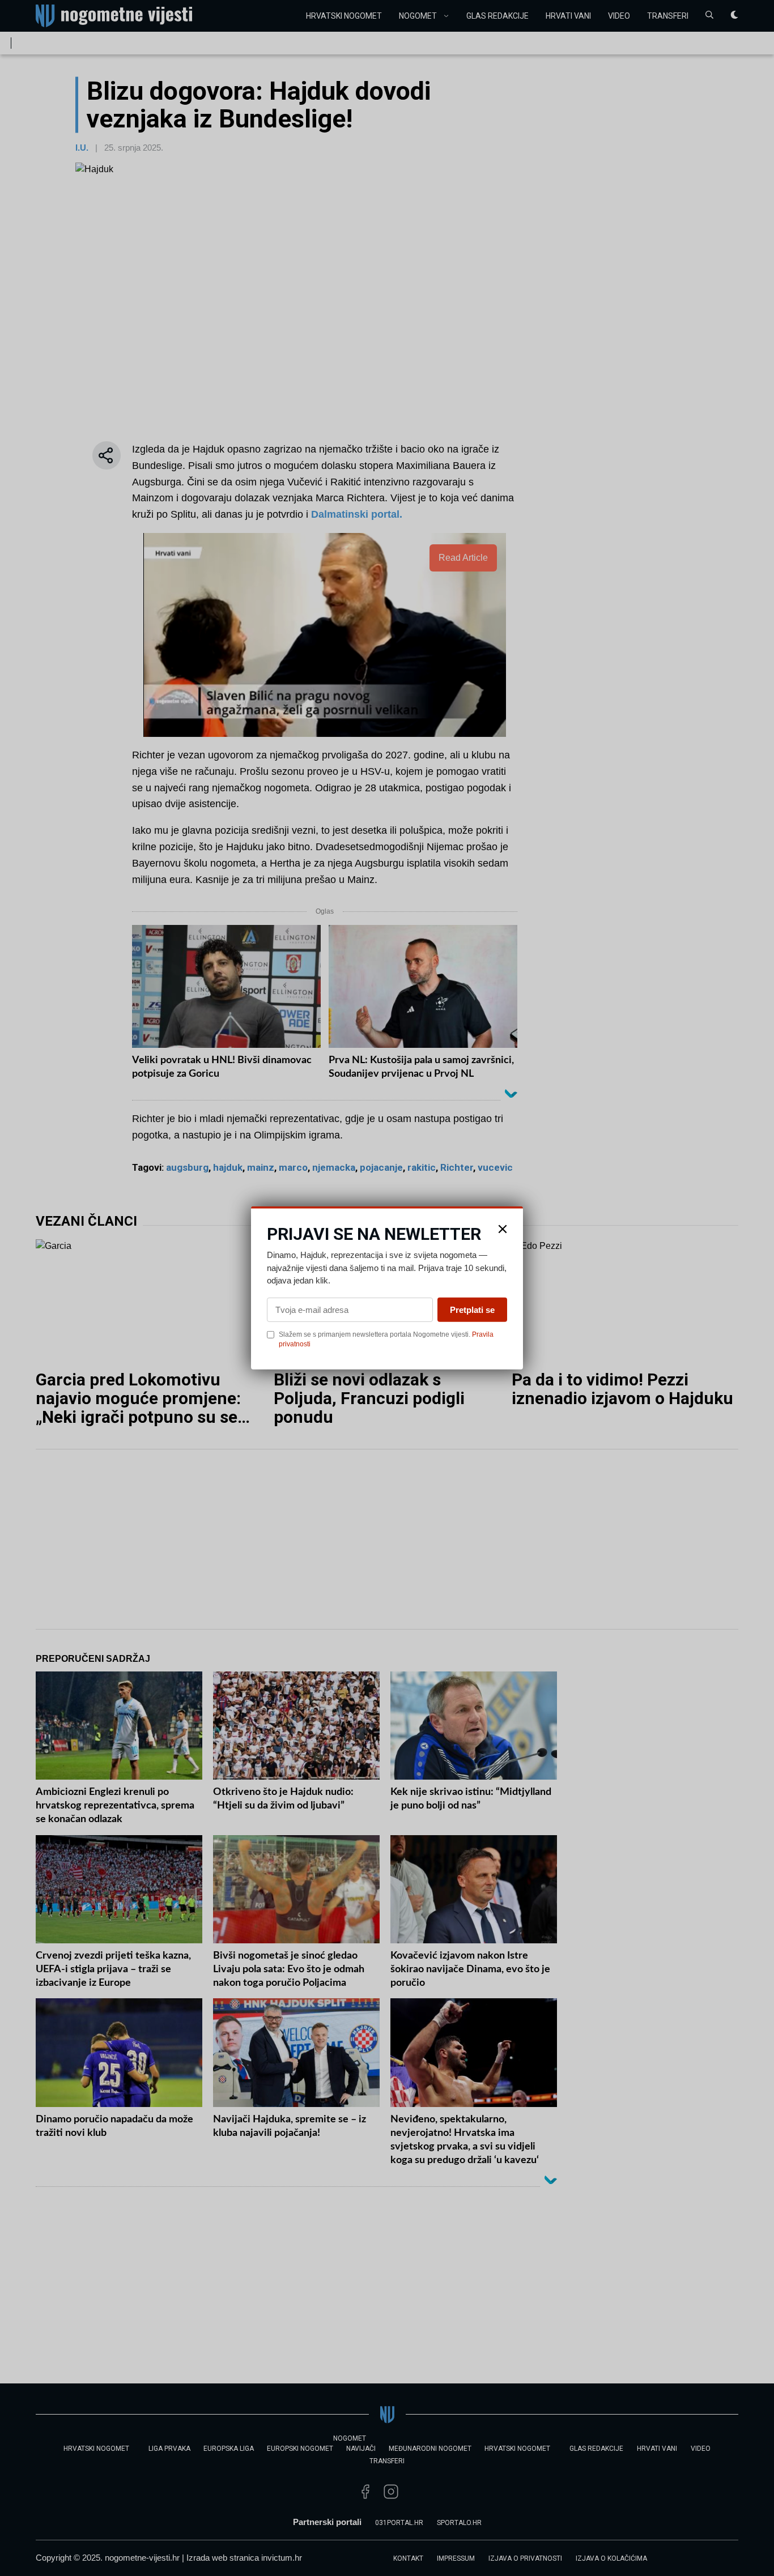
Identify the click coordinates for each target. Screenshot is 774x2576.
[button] (503, 1229)
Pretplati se (472, 1309)
